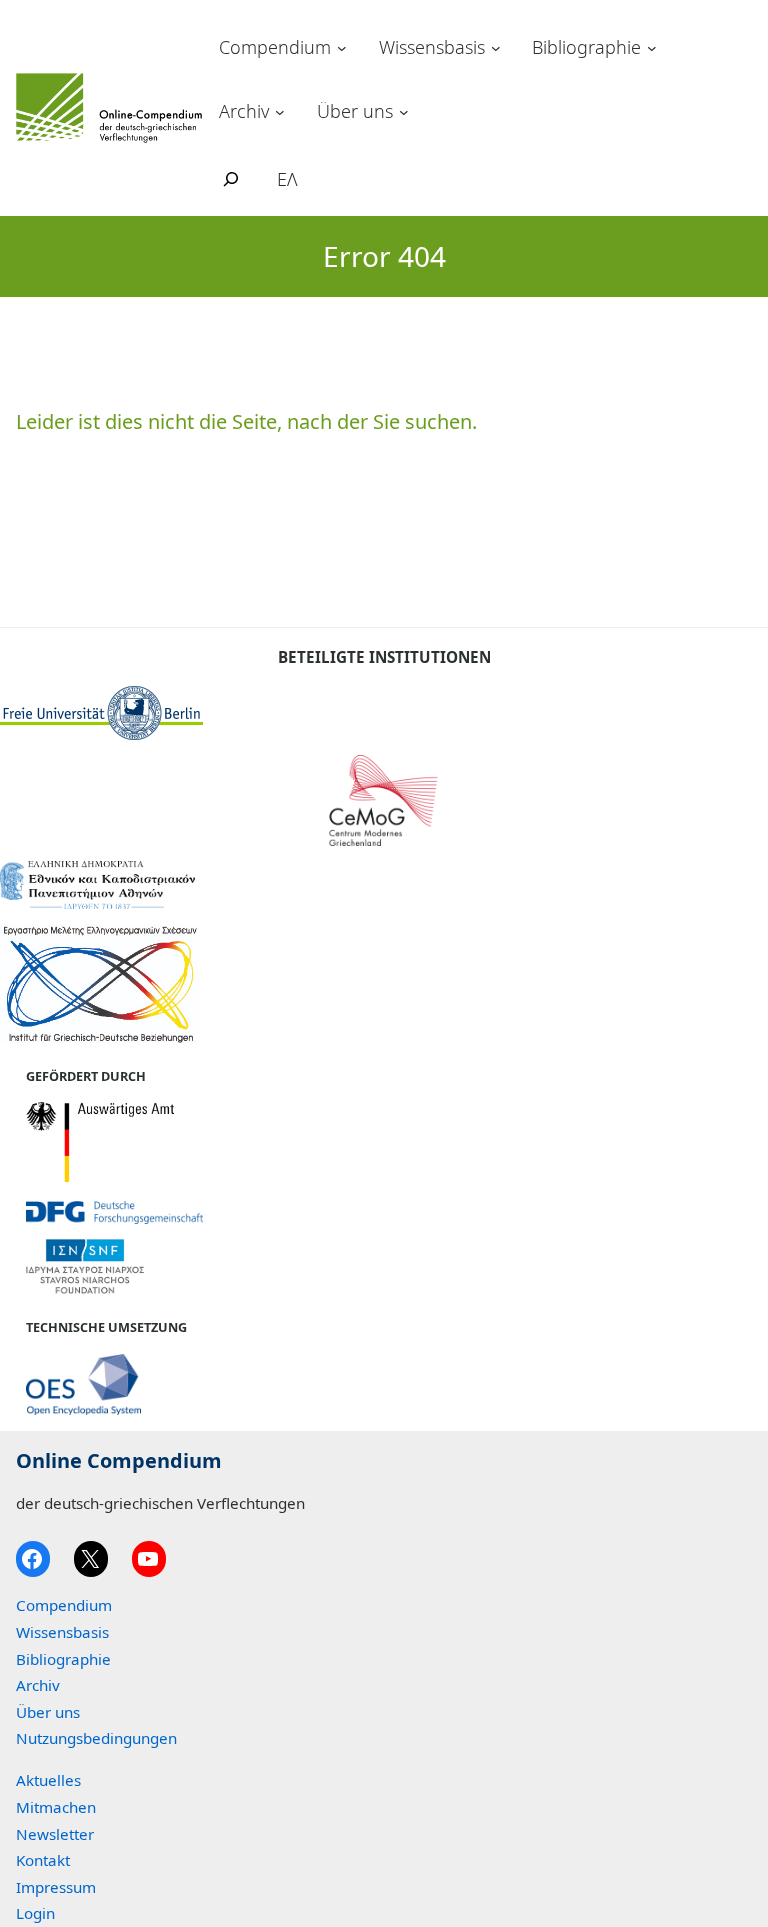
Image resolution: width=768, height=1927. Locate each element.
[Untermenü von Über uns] (404, 111)
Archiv (244, 111)
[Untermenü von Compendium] (342, 48)
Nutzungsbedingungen (96, 1738)
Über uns (355, 111)
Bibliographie (586, 47)
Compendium (275, 47)
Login (35, 1913)
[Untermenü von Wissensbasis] (496, 48)
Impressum (56, 1887)
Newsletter (55, 1834)
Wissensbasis (432, 47)
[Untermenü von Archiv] (280, 111)
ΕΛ (287, 179)
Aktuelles (48, 1780)
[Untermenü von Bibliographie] (652, 48)
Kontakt (43, 1860)
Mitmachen (56, 1807)
